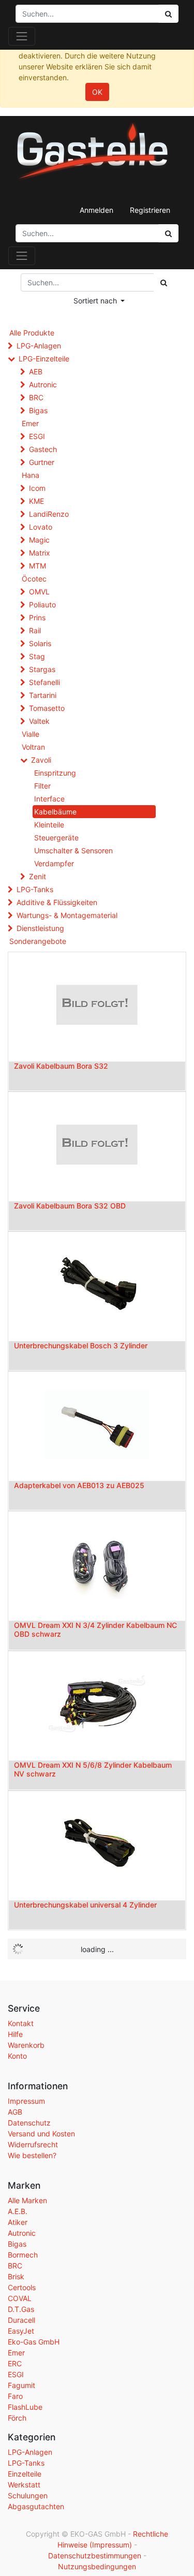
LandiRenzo (49, 514)
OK (97, 92)
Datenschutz (29, 2123)
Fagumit (21, 2385)
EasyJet (21, 2331)
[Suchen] (168, 233)
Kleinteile (49, 825)
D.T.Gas (21, 2309)
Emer (30, 423)
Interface (49, 799)
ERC (15, 2363)
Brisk (16, 2276)
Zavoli (41, 760)
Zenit (38, 876)
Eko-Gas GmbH (34, 2342)
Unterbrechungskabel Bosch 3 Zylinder (81, 1345)
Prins (37, 617)
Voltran (33, 747)
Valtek (39, 721)
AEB (36, 372)
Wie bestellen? (32, 2155)
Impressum (26, 2101)
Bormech (23, 2255)
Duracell (21, 2320)
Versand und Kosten (41, 2134)
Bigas (38, 410)
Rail (35, 630)
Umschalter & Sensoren (73, 850)
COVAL (20, 2298)
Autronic (43, 384)
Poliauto (42, 605)
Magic (39, 540)
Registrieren (150, 210)
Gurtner (42, 462)
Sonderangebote (38, 941)
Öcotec (34, 579)
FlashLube (25, 2407)
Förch (17, 2418)
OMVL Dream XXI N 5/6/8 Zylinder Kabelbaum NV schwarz (93, 1769)
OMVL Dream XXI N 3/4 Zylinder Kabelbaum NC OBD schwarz (95, 1629)
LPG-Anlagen (39, 346)
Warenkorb (26, 2045)
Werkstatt (24, 2485)
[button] (99, 301)
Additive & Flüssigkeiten (57, 902)
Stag (37, 656)
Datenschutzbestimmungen (95, 2556)
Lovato (41, 527)
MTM (38, 566)
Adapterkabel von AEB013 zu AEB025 (79, 1485)
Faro (15, 2396)
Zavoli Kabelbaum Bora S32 (61, 1066)
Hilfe (15, 2034)
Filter (42, 786)
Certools (22, 2287)
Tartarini (43, 695)
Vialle (31, 734)
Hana (31, 475)
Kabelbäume (55, 812)
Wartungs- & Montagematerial (67, 915)
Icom (37, 488)
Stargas (42, 669)
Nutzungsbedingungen (97, 2566)
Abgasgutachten (36, 2506)
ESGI (37, 436)
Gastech (43, 449)
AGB (15, 2112)
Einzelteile (25, 2474)
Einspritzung (55, 773)
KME (36, 501)
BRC (36, 397)
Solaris (40, 643)
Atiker (18, 2222)
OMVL (39, 592)
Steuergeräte (56, 838)
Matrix (40, 553)
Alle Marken (27, 2200)
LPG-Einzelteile (44, 359)
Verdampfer (54, 863)
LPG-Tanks (35, 889)
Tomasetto (47, 708)
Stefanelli (44, 682)
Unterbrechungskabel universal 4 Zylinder (85, 1905)
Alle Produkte (32, 333)
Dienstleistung (40, 928)
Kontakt (21, 2023)
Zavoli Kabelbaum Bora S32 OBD (70, 1206)
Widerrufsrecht (33, 2144)
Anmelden (96, 210)
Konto (17, 2056)
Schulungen (28, 2495)
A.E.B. (18, 2211)
